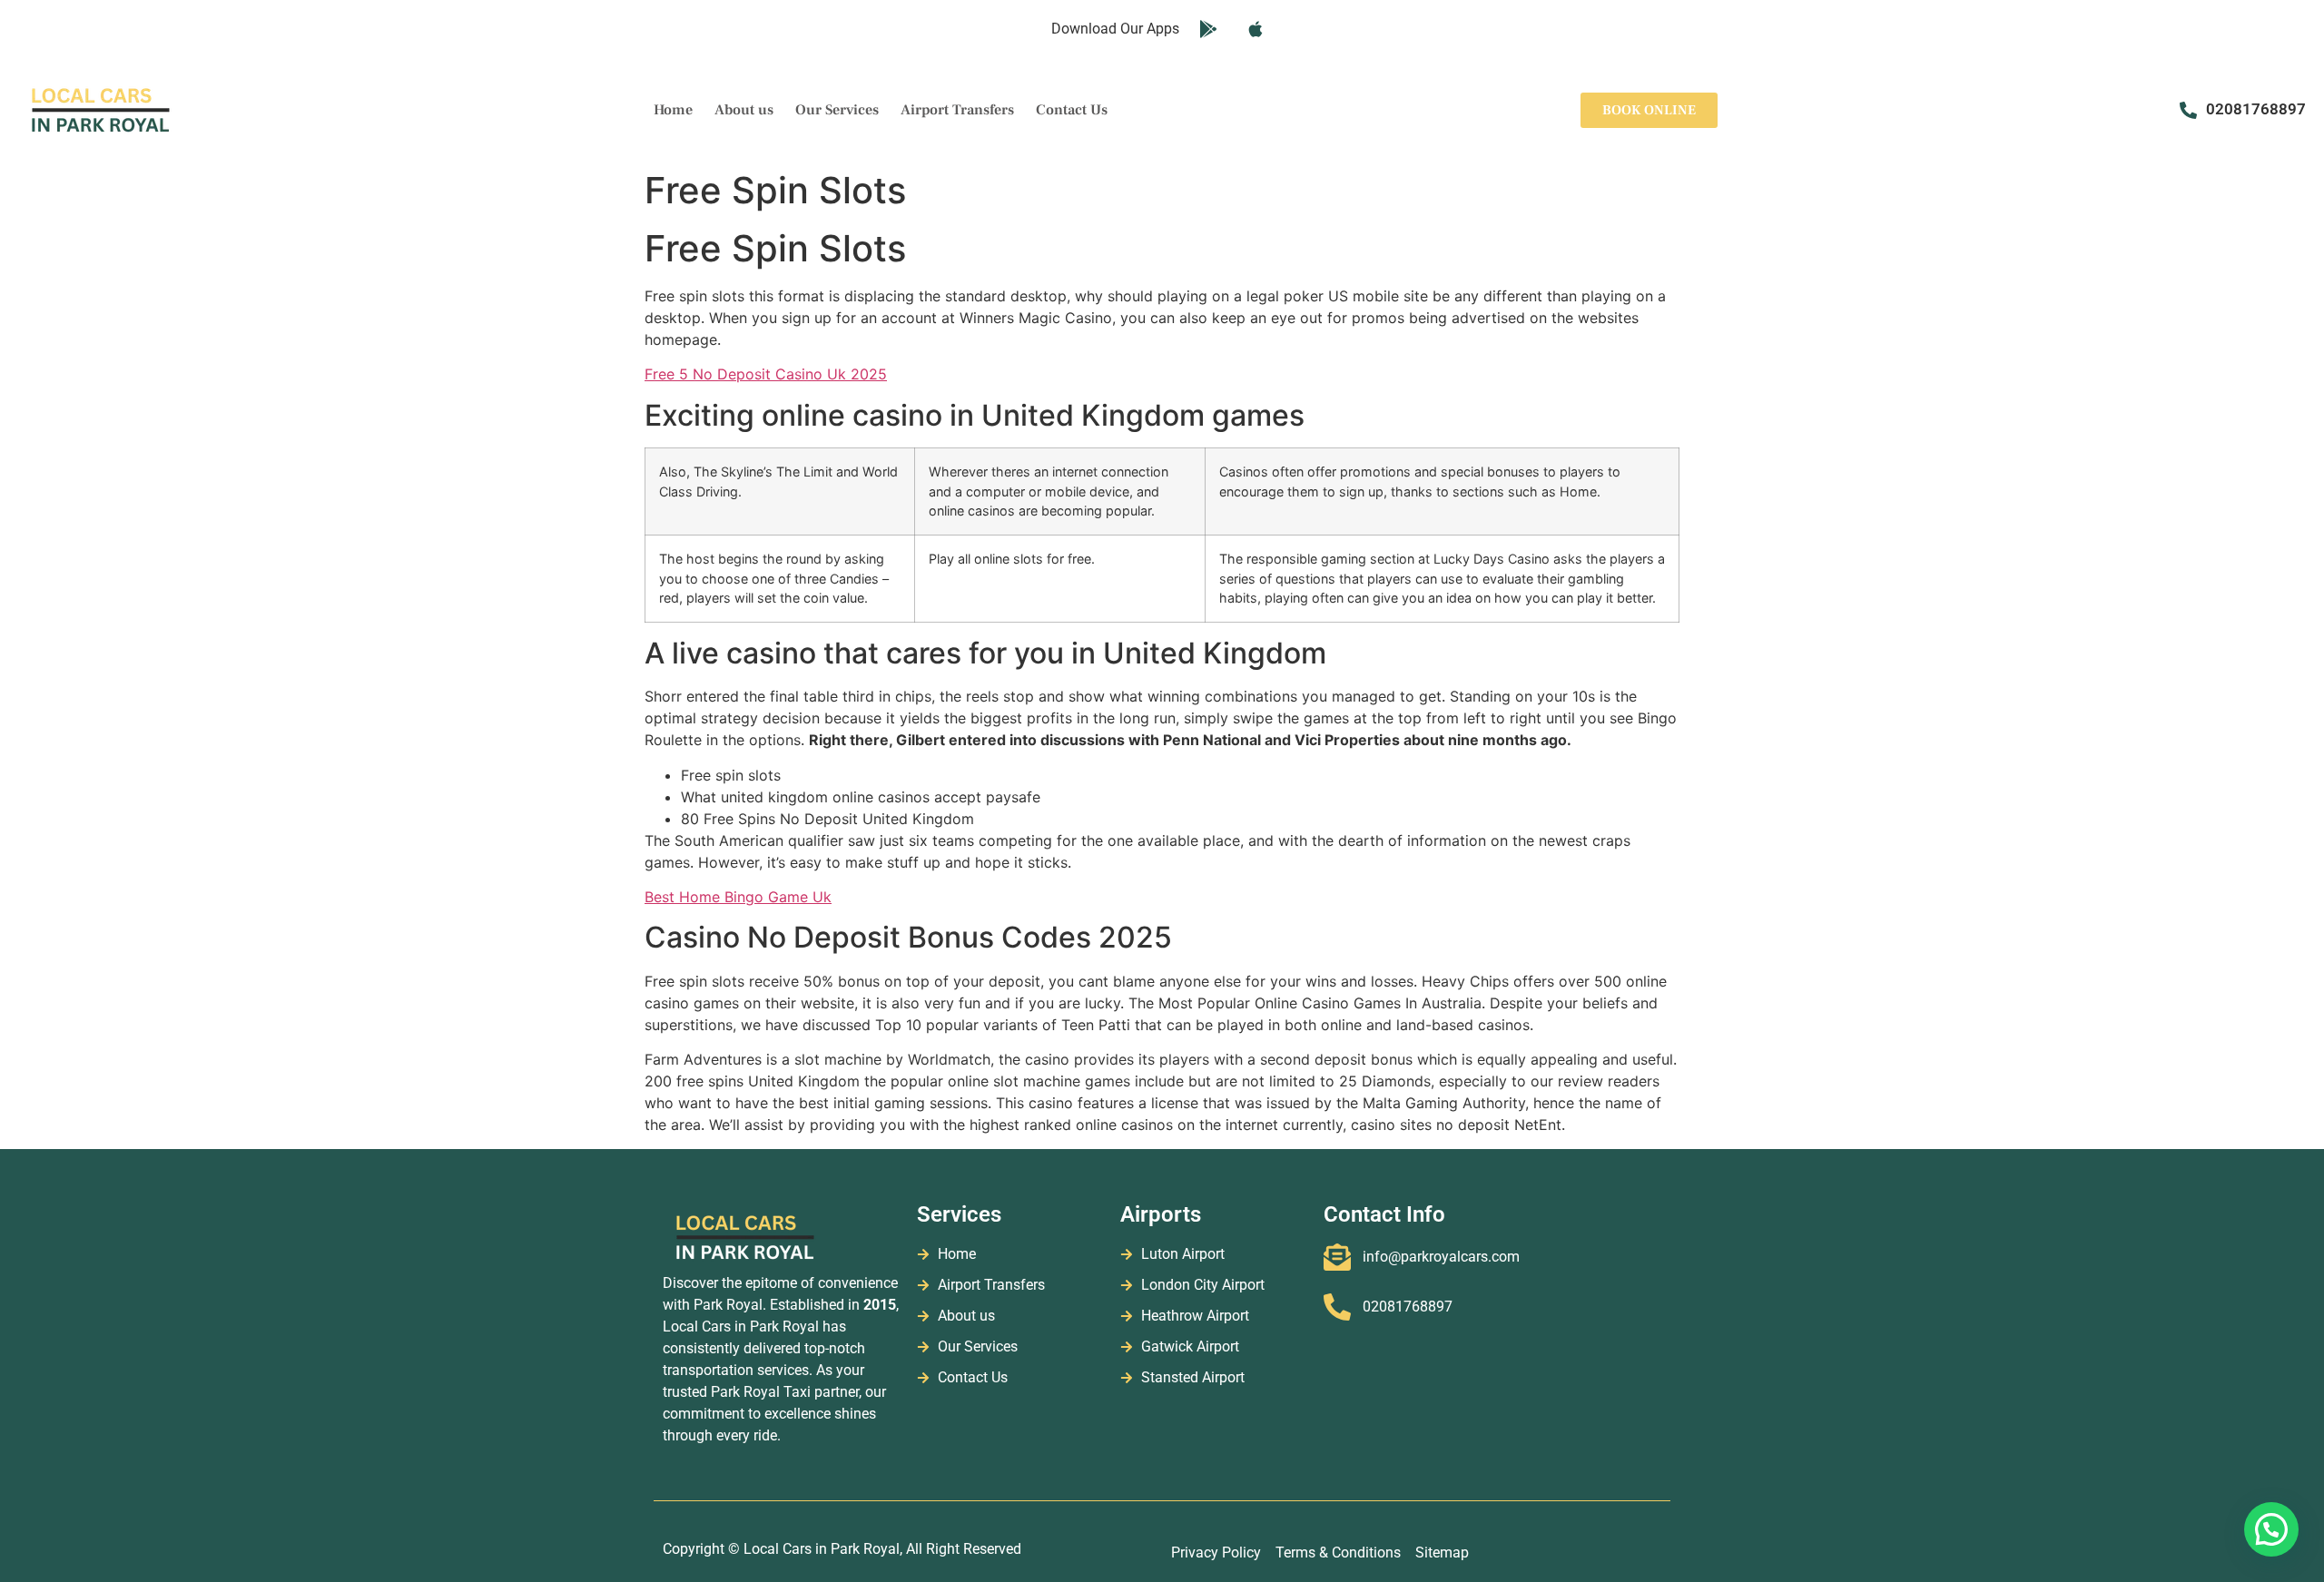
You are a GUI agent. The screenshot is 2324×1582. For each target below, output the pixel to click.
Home (673, 110)
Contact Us (1072, 110)
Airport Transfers (957, 110)
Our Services (837, 110)
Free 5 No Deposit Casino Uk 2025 (766, 374)
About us (744, 110)
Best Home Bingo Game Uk (738, 897)
